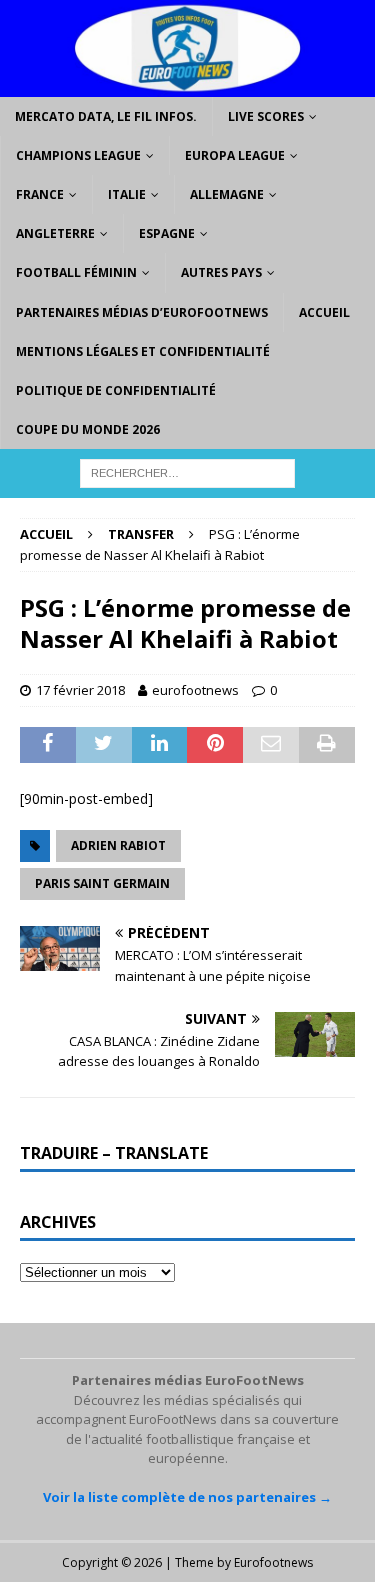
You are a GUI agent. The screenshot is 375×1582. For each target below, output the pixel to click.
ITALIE (127, 194)
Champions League (78, 155)
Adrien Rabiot (118, 845)
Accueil (324, 312)
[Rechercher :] (187, 472)
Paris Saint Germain (102, 883)
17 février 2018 (80, 690)
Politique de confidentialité (116, 390)
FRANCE (40, 194)
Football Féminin (76, 272)
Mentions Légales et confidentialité (143, 351)
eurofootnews (195, 690)
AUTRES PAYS (221, 272)
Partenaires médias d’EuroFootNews (142, 312)
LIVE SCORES (266, 116)
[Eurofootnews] (187, 84)
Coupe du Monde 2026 (88, 429)
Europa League (235, 155)
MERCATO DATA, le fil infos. (106, 116)
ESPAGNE (167, 233)
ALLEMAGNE (227, 194)
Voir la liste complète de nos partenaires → (187, 1497)
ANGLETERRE (55, 233)
